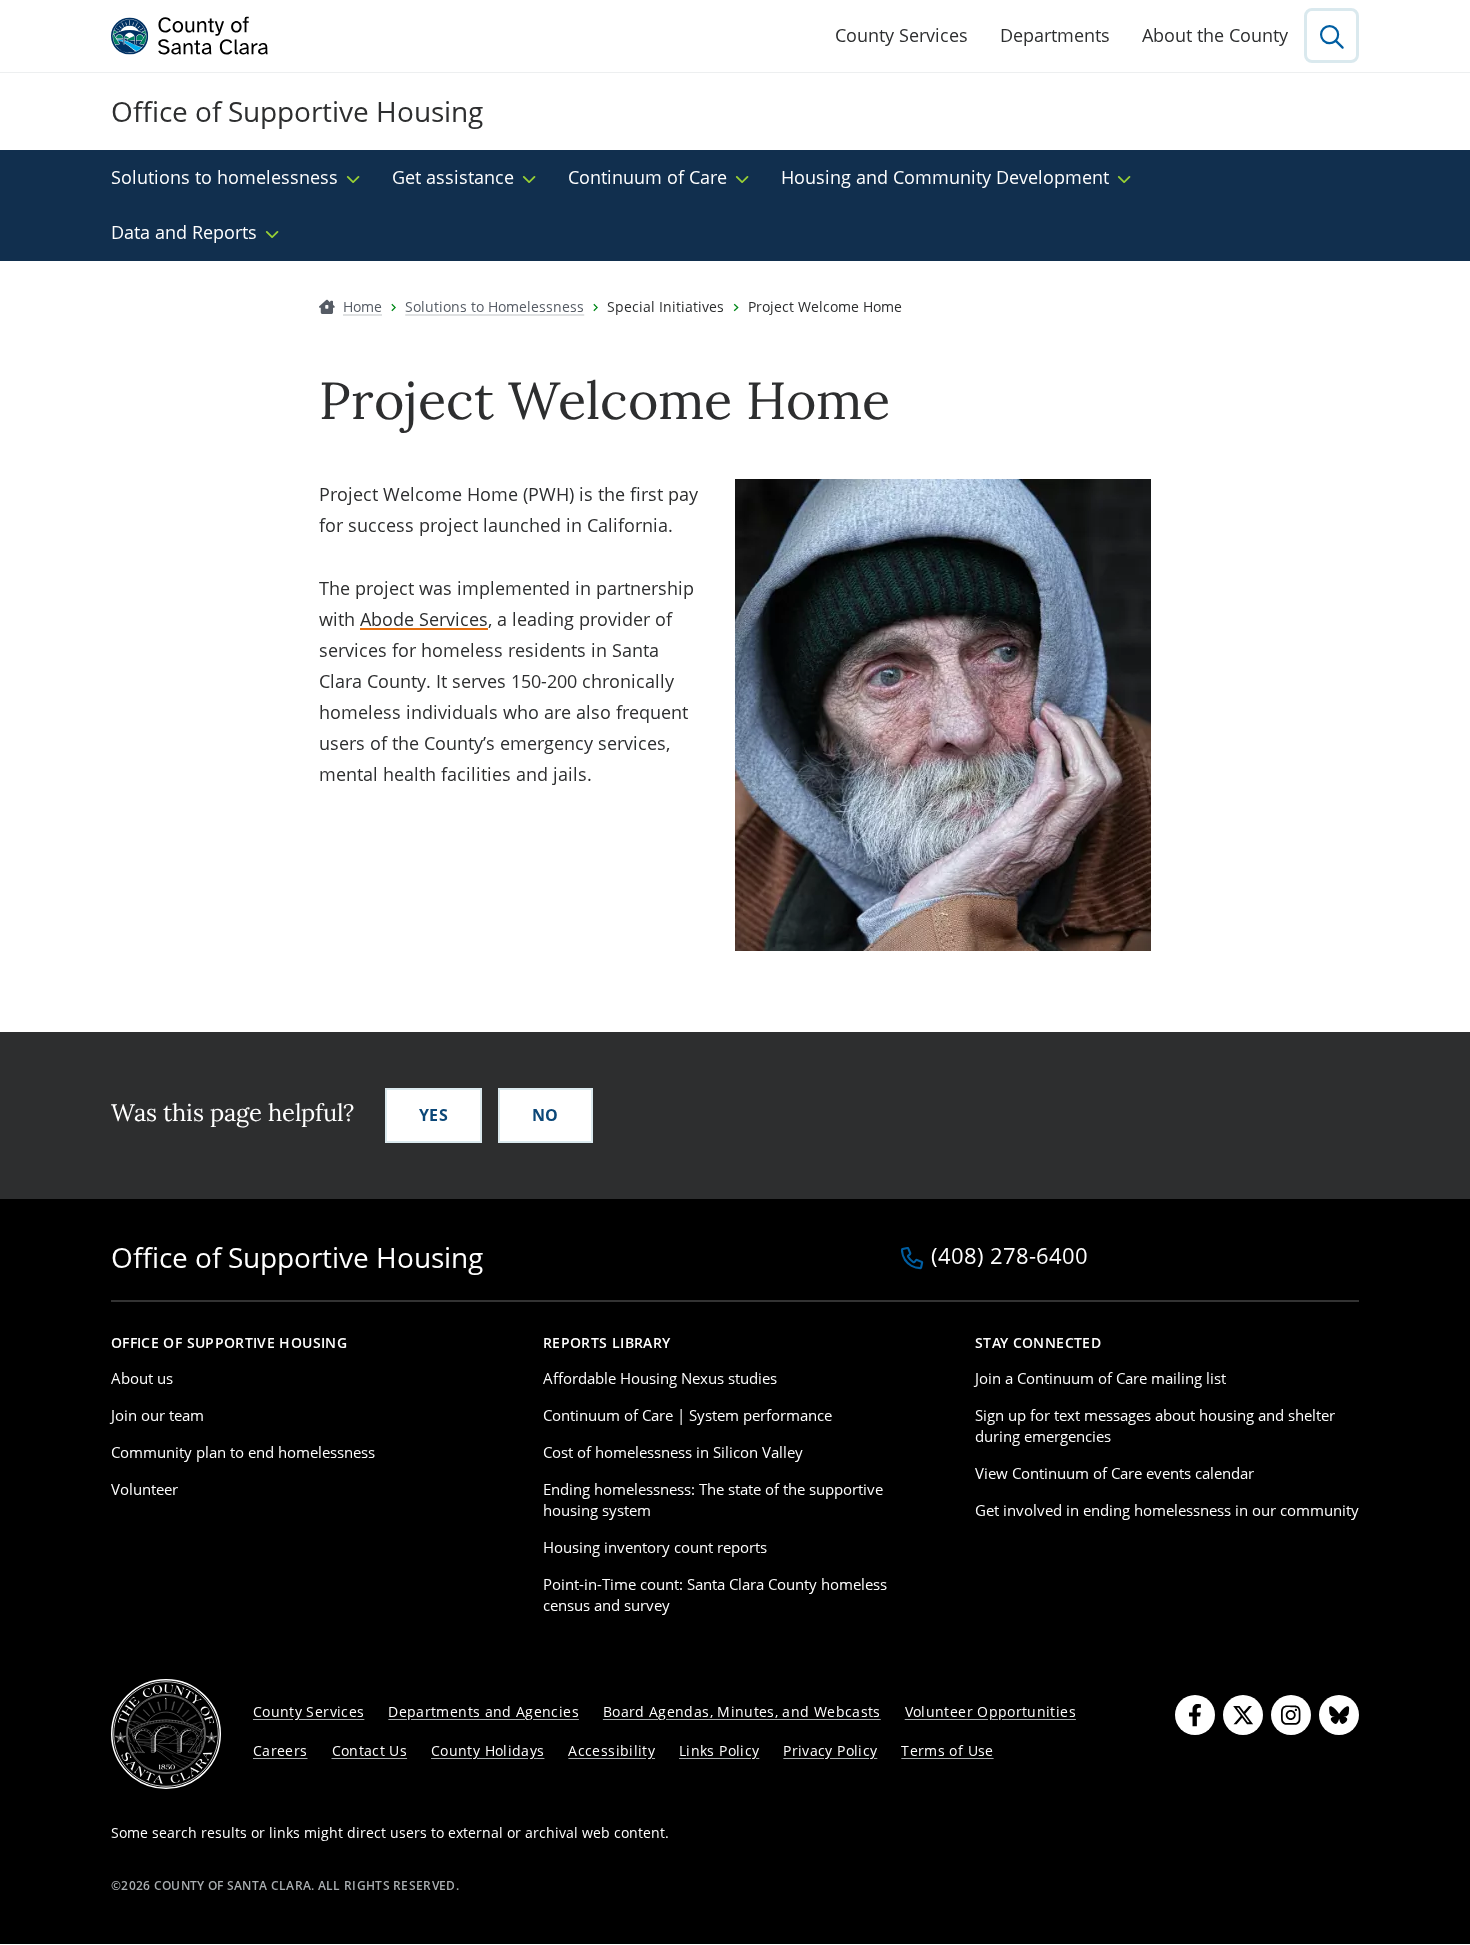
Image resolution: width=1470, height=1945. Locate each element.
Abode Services (424, 619)
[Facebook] (1195, 1715)
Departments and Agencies (483, 1711)
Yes (433, 1115)
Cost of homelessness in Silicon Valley (673, 1452)
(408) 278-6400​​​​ (1009, 1257)
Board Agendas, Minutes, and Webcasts (742, 1711)
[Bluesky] (1339, 1715)
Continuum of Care (647, 177)
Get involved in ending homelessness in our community (1167, 1510)
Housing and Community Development (945, 177)
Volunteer (144, 1489)
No (545, 1115)
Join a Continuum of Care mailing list (1100, 1378)
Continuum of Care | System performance (687, 1415)
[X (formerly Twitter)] (1243, 1715)
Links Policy (719, 1750)
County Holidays (487, 1750)
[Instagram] (1291, 1715)
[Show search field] (1331, 35)
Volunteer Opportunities (990, 1711)
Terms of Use (947, 1750)
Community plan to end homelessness (243, 1452)
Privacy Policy (830, 1750)
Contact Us (370, 1750)
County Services (901, 35)
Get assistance (453, 177)
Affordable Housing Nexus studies (660, 1378)
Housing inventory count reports (655, 1547)
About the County (1215, 35)
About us (142, 1378)
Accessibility (611, 1750)
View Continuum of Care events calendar (1114, 1473)
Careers (280, 1750)
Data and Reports (184, 232)
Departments (1055, 35)
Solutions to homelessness (224, 177)
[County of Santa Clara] (190, 36)
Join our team (157, 1415)
